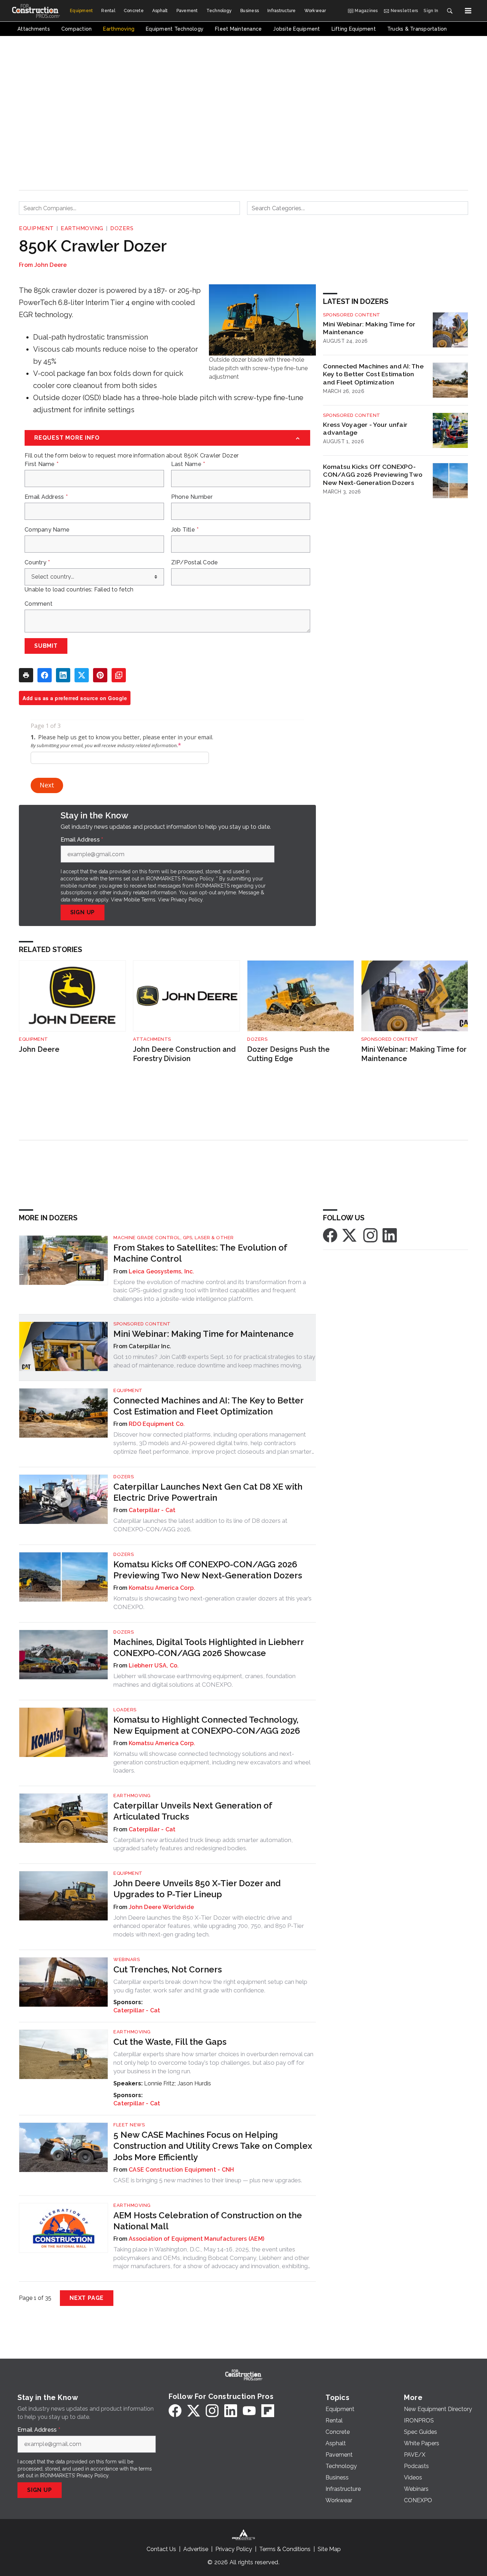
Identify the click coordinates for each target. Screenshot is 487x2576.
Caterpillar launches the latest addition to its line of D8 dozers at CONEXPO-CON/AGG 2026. (200, 1525)
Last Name (188, 464)
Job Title (185, 530)
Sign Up (83, 912)
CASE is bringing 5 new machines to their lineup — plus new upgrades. (208, 2180)
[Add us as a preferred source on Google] (119, 675)
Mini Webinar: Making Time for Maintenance (369, 328)
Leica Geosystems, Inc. (162, 1271)
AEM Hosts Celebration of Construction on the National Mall (208, 2221)
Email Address (46, 497)
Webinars (127, 1959)
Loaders (125, 1710)
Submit (46, 646)
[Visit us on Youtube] (249, 2411)
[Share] (45, 675)
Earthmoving (82, 228)
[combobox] (129, 208)
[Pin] (100, 675)
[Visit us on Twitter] (350, 1235)
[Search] (450, 11)
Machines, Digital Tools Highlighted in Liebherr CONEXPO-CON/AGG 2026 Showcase (209, 1647)
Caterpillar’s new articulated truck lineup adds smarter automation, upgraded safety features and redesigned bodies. (203, 1844)
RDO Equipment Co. (157, 1424)
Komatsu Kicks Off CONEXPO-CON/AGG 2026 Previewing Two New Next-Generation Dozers (373, 475)
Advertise (196, 2549)
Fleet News (129, 2125)
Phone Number (192, 497)
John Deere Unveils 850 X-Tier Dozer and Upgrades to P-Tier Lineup (197, 1889)
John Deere (51, 265)
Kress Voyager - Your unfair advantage (365, 429)
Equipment (36, 228)
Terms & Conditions (285, 2549)
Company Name (47, 530)
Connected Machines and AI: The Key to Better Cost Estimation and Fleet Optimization (373, 374)
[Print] (26, 675)
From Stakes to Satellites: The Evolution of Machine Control (200, 1253)
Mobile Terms (140, 900)
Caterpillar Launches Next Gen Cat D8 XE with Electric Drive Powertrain (208, 1492)
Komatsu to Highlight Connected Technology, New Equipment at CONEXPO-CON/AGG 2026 (207, 1725)
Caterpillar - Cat (152, 1510)
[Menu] (468, 11)
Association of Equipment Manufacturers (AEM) (196, 2239)
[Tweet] (82, 675)
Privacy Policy (187, 900)
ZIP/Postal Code (195, 563)
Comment (39, 604)
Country (37, 563)
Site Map (329, 2549)
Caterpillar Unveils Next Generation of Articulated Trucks (193, 1811)
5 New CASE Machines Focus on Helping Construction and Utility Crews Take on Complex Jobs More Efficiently (213, 2146)
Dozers (122, 228)
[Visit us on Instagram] (370, 1235)
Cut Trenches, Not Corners (168, 1969)
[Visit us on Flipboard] (268, 2411)
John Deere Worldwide (161, 1907)
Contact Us (161, 2549)
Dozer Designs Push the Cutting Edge (288, 1054)
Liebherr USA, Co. (154, 1665)
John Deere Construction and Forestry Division (184, 1054)
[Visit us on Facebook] (330, 1235)
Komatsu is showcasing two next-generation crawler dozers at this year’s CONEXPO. (212, 1603)
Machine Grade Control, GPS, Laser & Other (174, 1238)
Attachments (152, 1039)
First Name (42, 464)
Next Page (87, 2298)
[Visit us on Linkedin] (390, 1235)
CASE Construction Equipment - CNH (181, 2170)
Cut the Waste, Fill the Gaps (170, 2042)
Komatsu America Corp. (162, 1588)
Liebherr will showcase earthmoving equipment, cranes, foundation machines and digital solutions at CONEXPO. (204, 1680)
